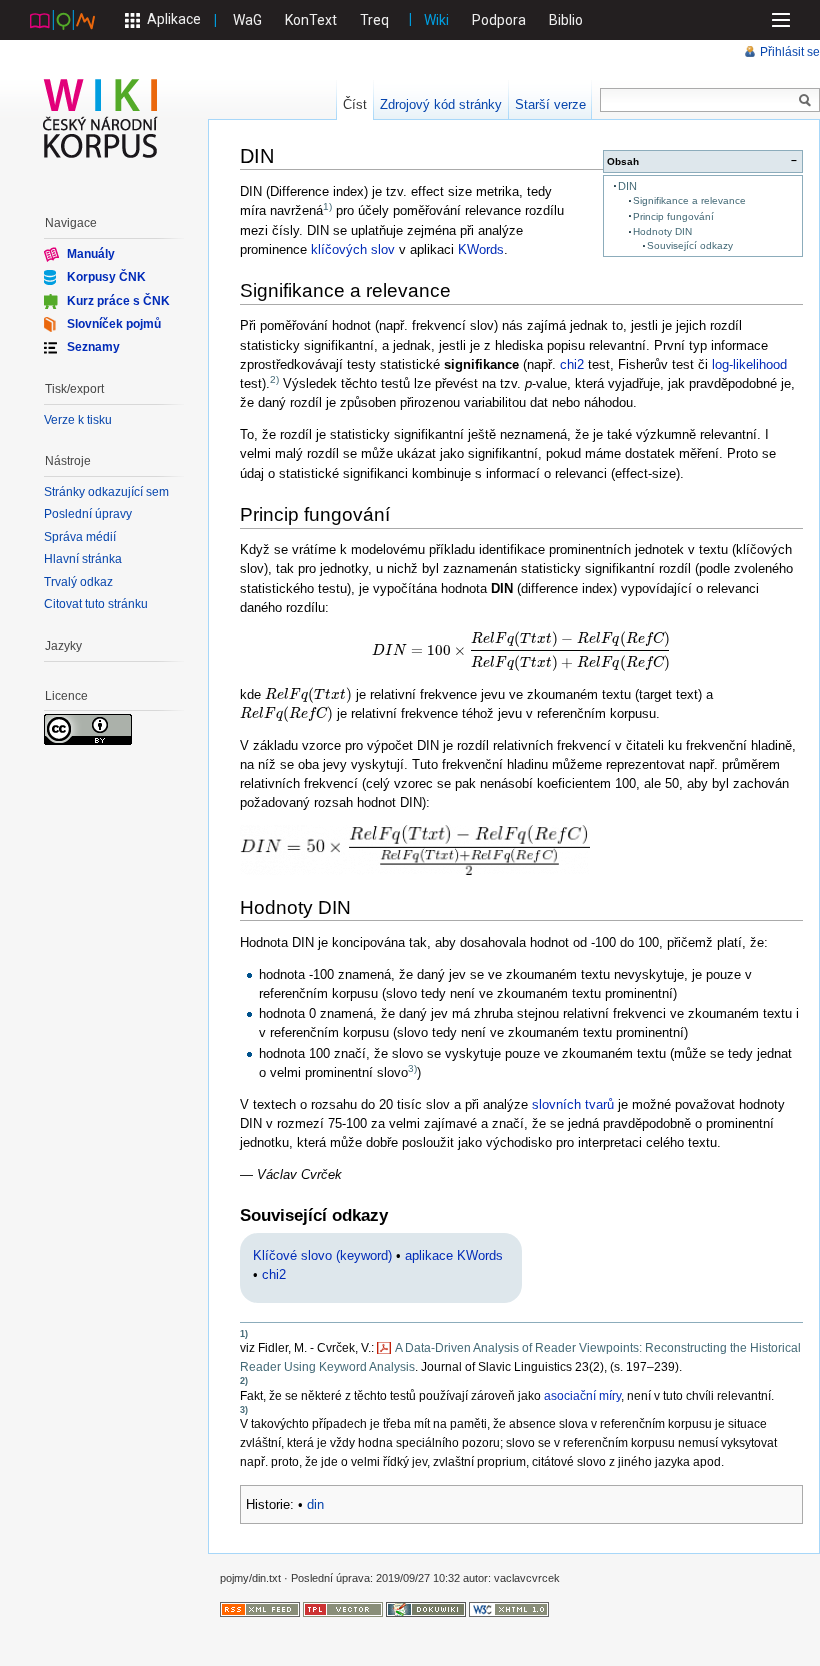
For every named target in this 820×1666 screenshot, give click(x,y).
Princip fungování (673, 216)
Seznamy (93, 347)
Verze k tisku (78, 420)
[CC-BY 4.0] (88, 729)
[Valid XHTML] (509, 1609)
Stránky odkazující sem (106, 492)
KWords (481, 249)
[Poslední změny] (260, 1609)
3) (412, 1068)
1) (327, 206)
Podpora (499, 20)
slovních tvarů (573, 1104)
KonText (311, 20)
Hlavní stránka (83, 559)
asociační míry (582, 1396)
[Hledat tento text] (805, 101)
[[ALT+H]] (101, 118)
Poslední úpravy (88, 514)
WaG (247, 20)
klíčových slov (353, 249)
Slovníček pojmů (114, 324)
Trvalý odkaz (78, 582)
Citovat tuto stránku (96, 604)
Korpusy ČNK (106, 277)
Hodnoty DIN (662, 231)
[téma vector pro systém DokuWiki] (343, 1609)
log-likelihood (749, 364)
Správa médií (80, 537)
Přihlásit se (790, 52)
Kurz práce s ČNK (118, 300)
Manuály (91, 254)
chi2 (572, 364)
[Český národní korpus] (62, 19)
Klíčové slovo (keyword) (322, 1255)
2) (274, 379)
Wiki (436, 20)
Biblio (566, 20)
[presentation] (521, 651)
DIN (627, 186)
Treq (374, 20)
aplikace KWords (454, 1255)
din (315, 1504)
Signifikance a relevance (689, 200)
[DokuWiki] (426, 1609)
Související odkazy (690, 245)
